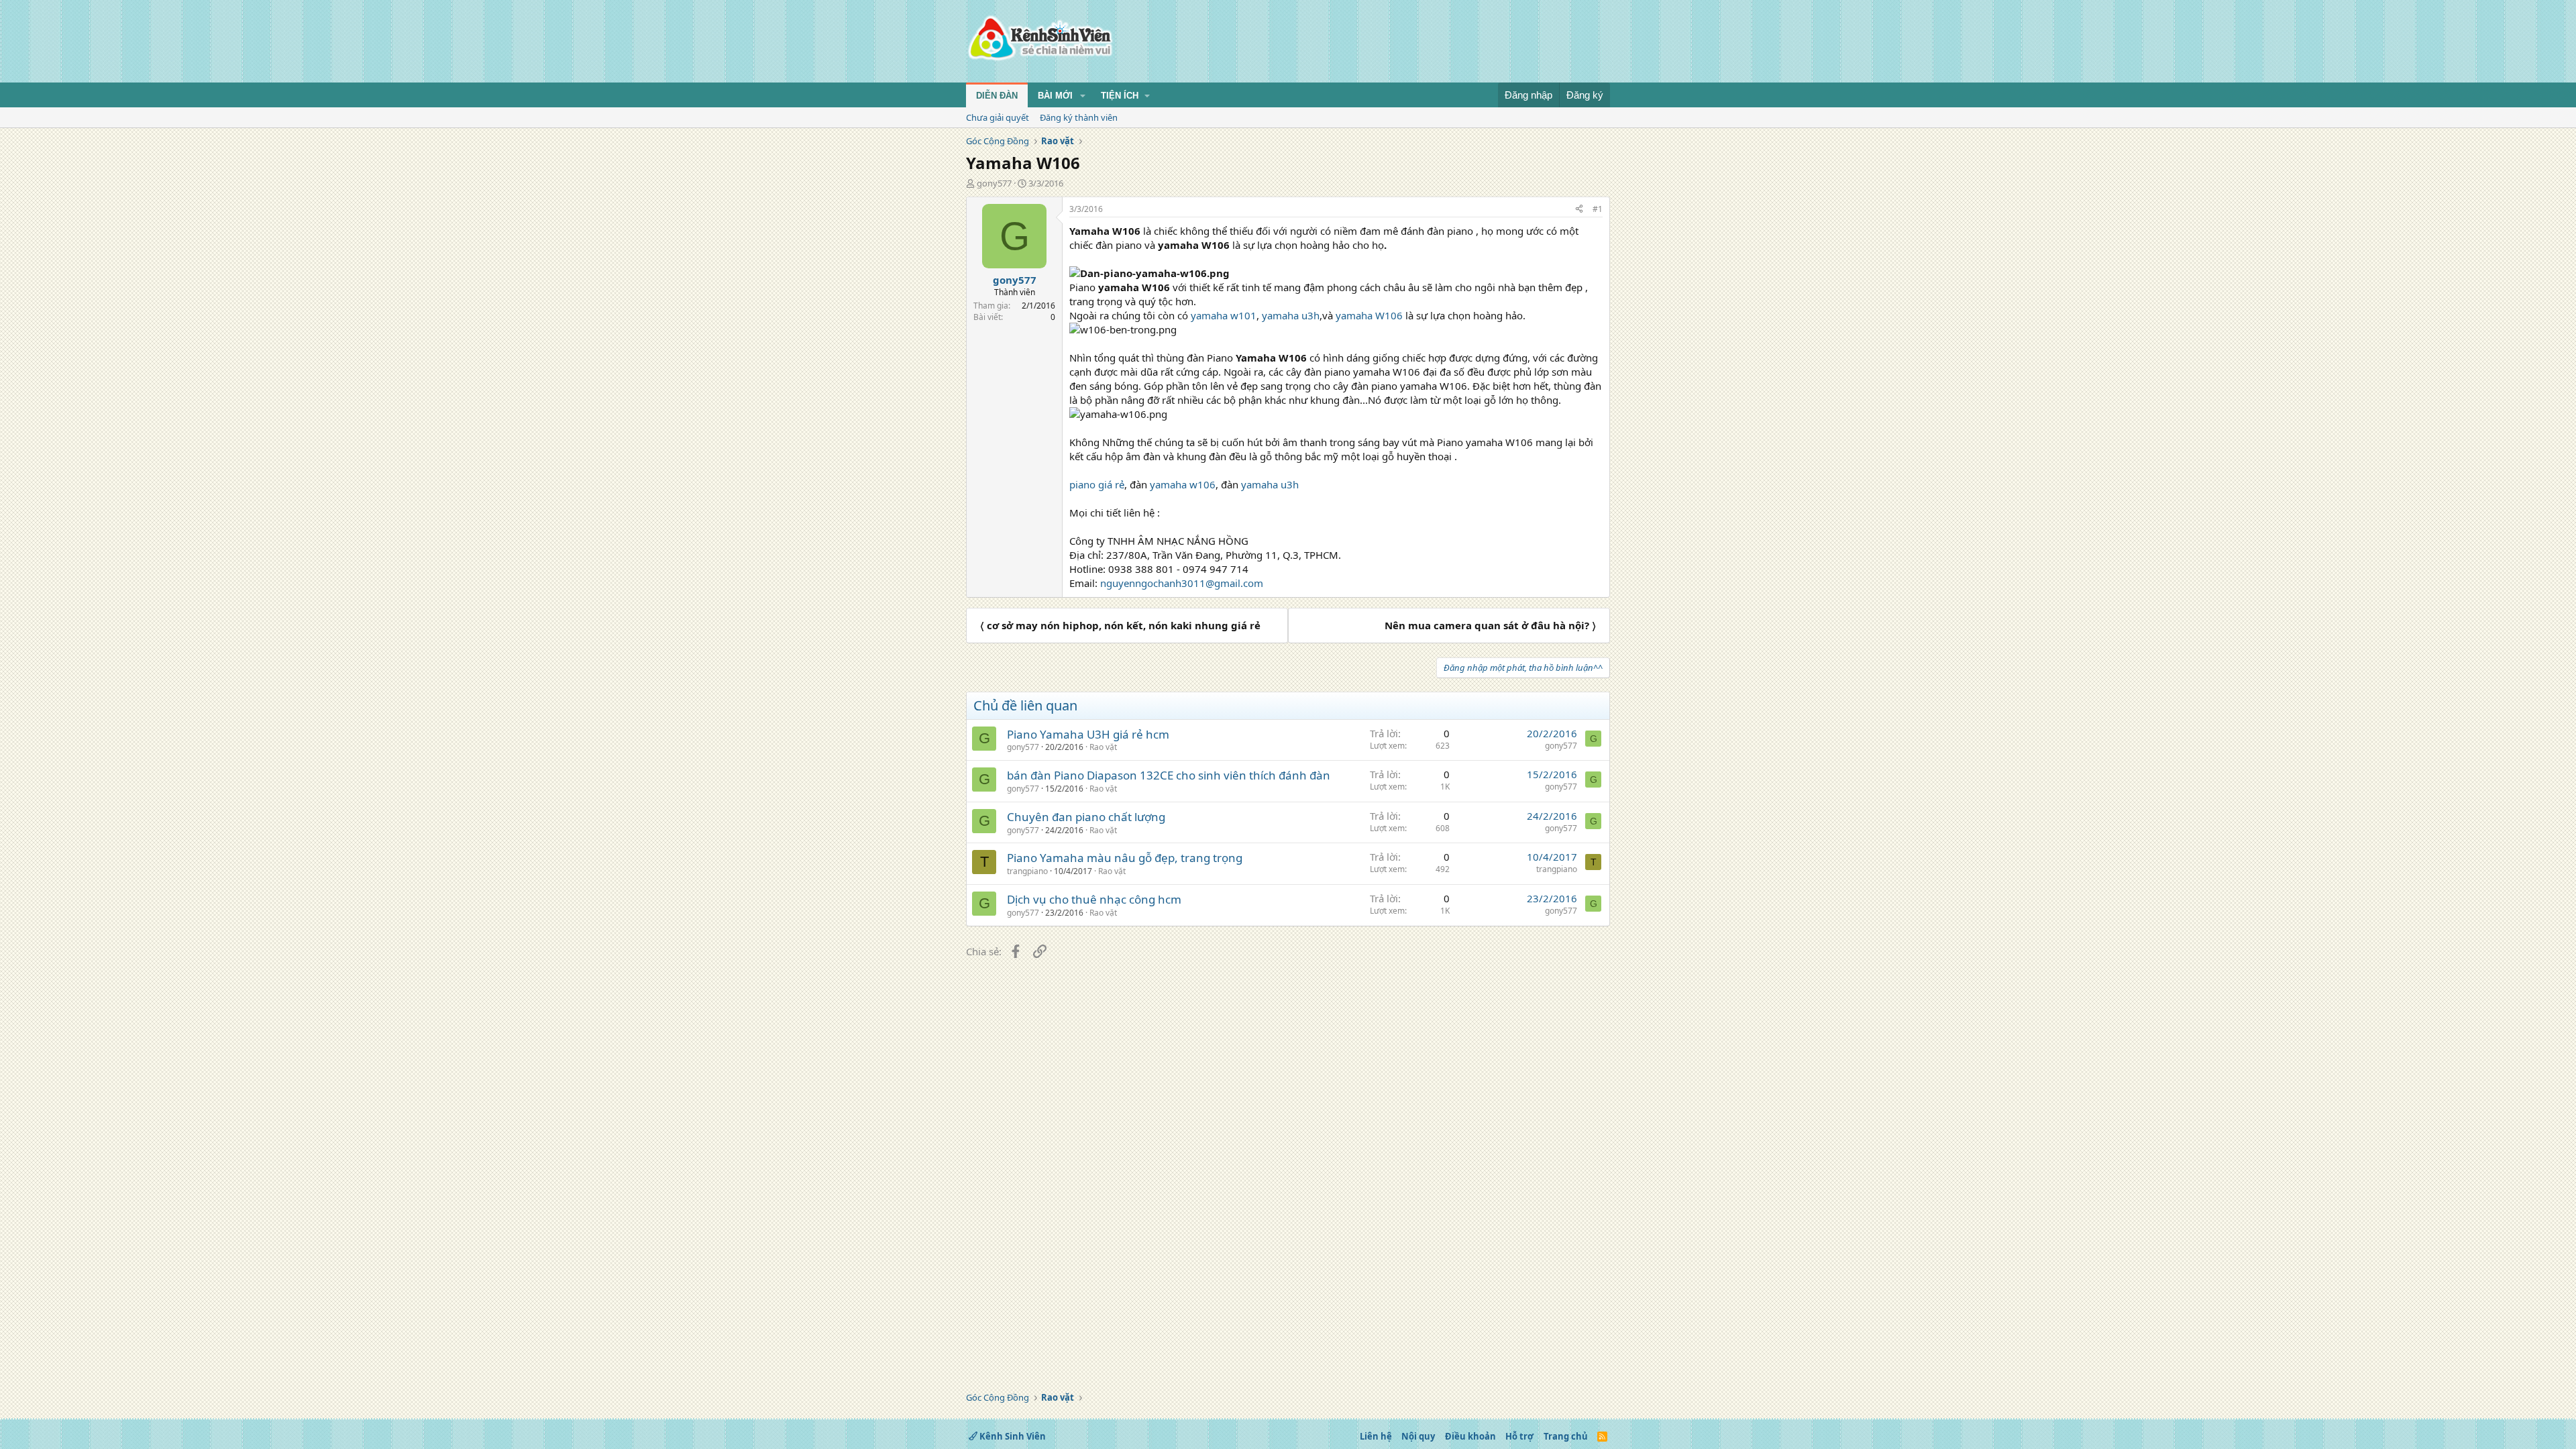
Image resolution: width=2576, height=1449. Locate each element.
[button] (1083, 96)
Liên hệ (1376, 1436)
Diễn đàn (997, 96)
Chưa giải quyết (998, 117)
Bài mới (1055, 96)
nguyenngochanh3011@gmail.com (1182, 583)
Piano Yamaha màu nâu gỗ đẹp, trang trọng (1125, 858)
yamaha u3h (1289, 315)
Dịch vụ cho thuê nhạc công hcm (1094, 899)
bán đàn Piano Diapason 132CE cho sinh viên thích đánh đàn (1169, 775)
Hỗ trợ (1519, 1436)
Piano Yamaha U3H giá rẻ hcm (1088, 734)
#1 (1598, 209)
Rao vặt (1103, 747)
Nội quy (1418, 1436)
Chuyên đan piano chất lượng (1086, 817)
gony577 (994, 183)
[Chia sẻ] (1579, 210)
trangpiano (1027, 871)
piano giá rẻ (1097, 484)
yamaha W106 (1369, 315)
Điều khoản (1470, 1436)
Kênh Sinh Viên (1012, 1436)
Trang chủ (1566, 1436)
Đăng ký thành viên (1079, 117)
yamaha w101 (1222, 315)
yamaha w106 (1181, 484)
